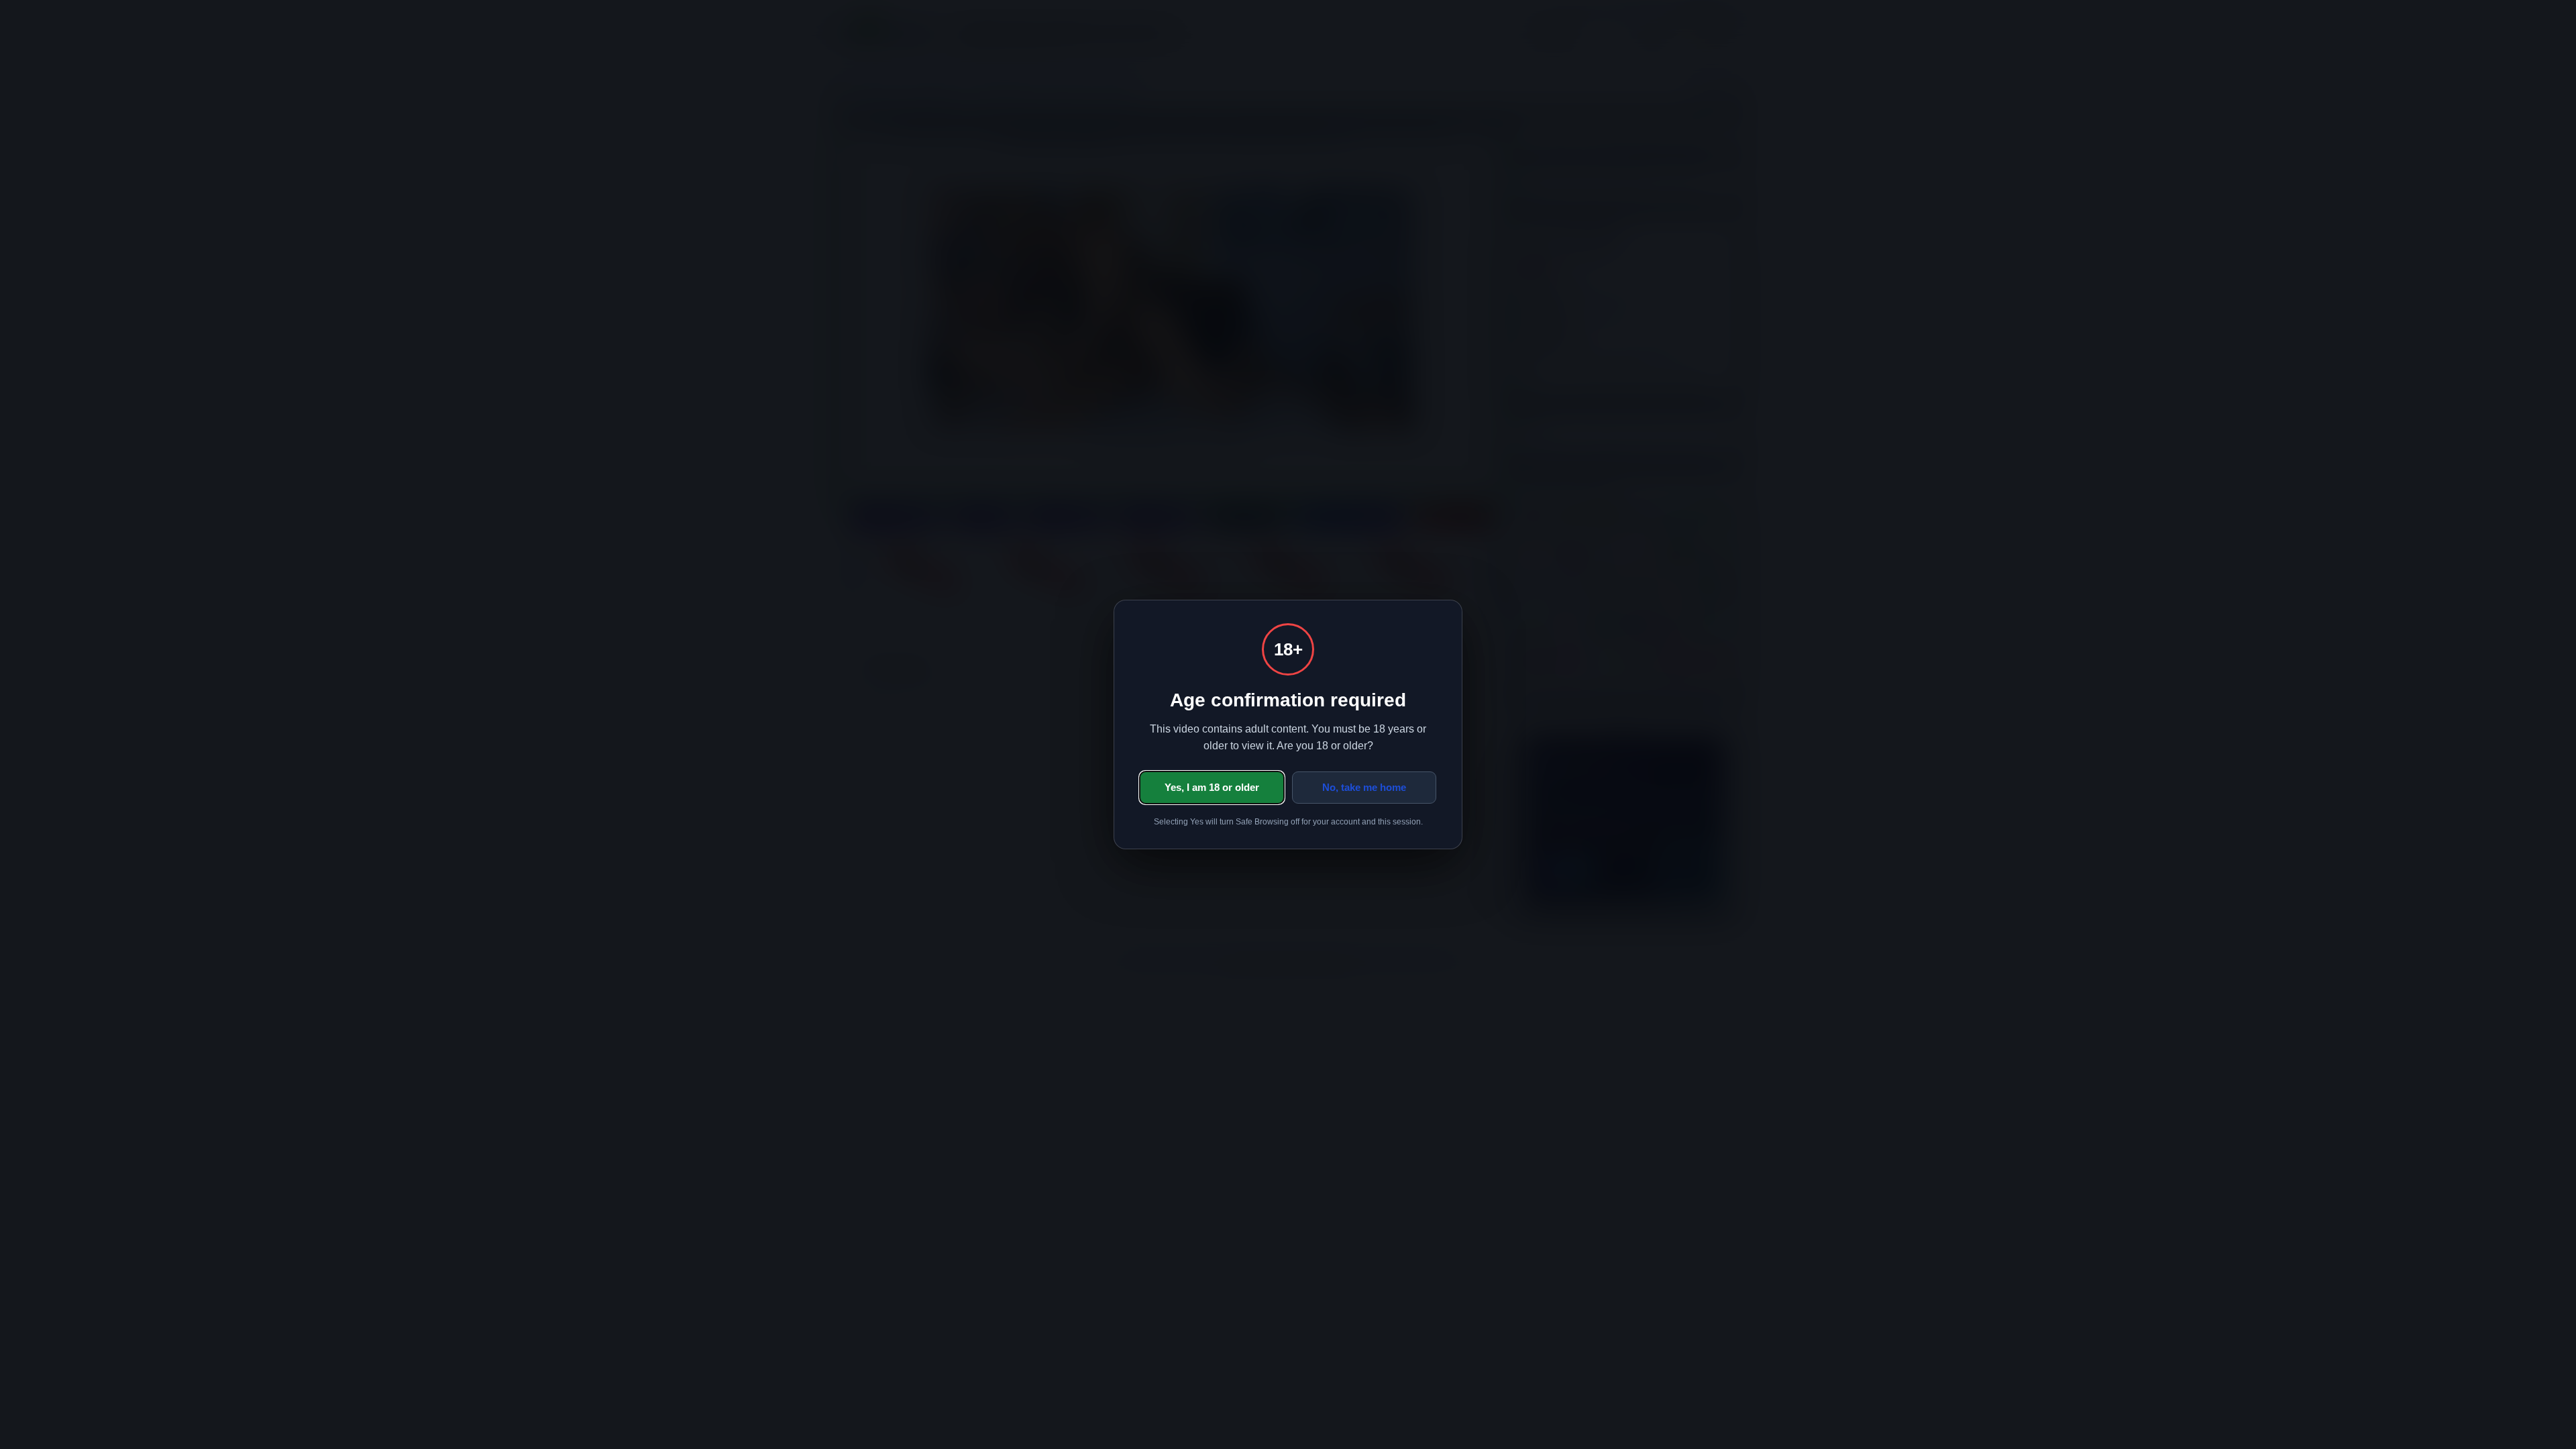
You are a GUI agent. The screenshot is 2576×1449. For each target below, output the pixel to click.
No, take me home (1364, 787)
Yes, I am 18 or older (1212, 787)
